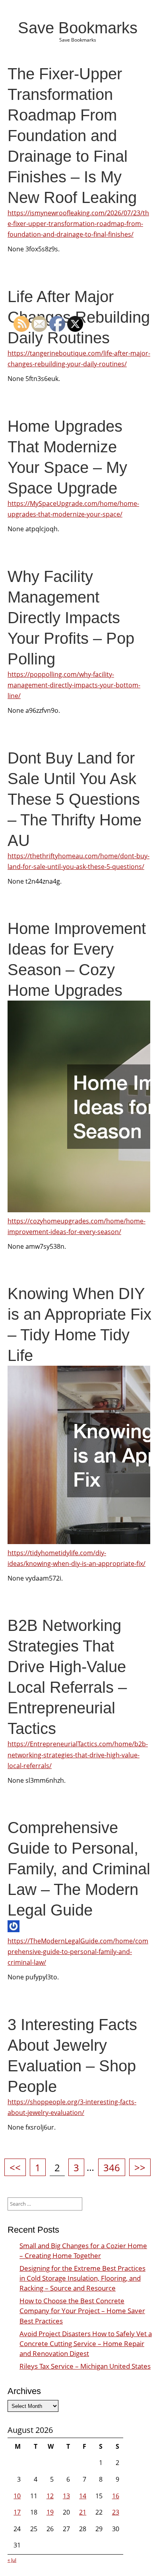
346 (113, 2167)
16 (116, 2496)
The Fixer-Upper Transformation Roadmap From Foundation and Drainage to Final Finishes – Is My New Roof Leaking (72, 136)
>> (140, 2167)
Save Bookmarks (78, 28)
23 (116, 2512)
